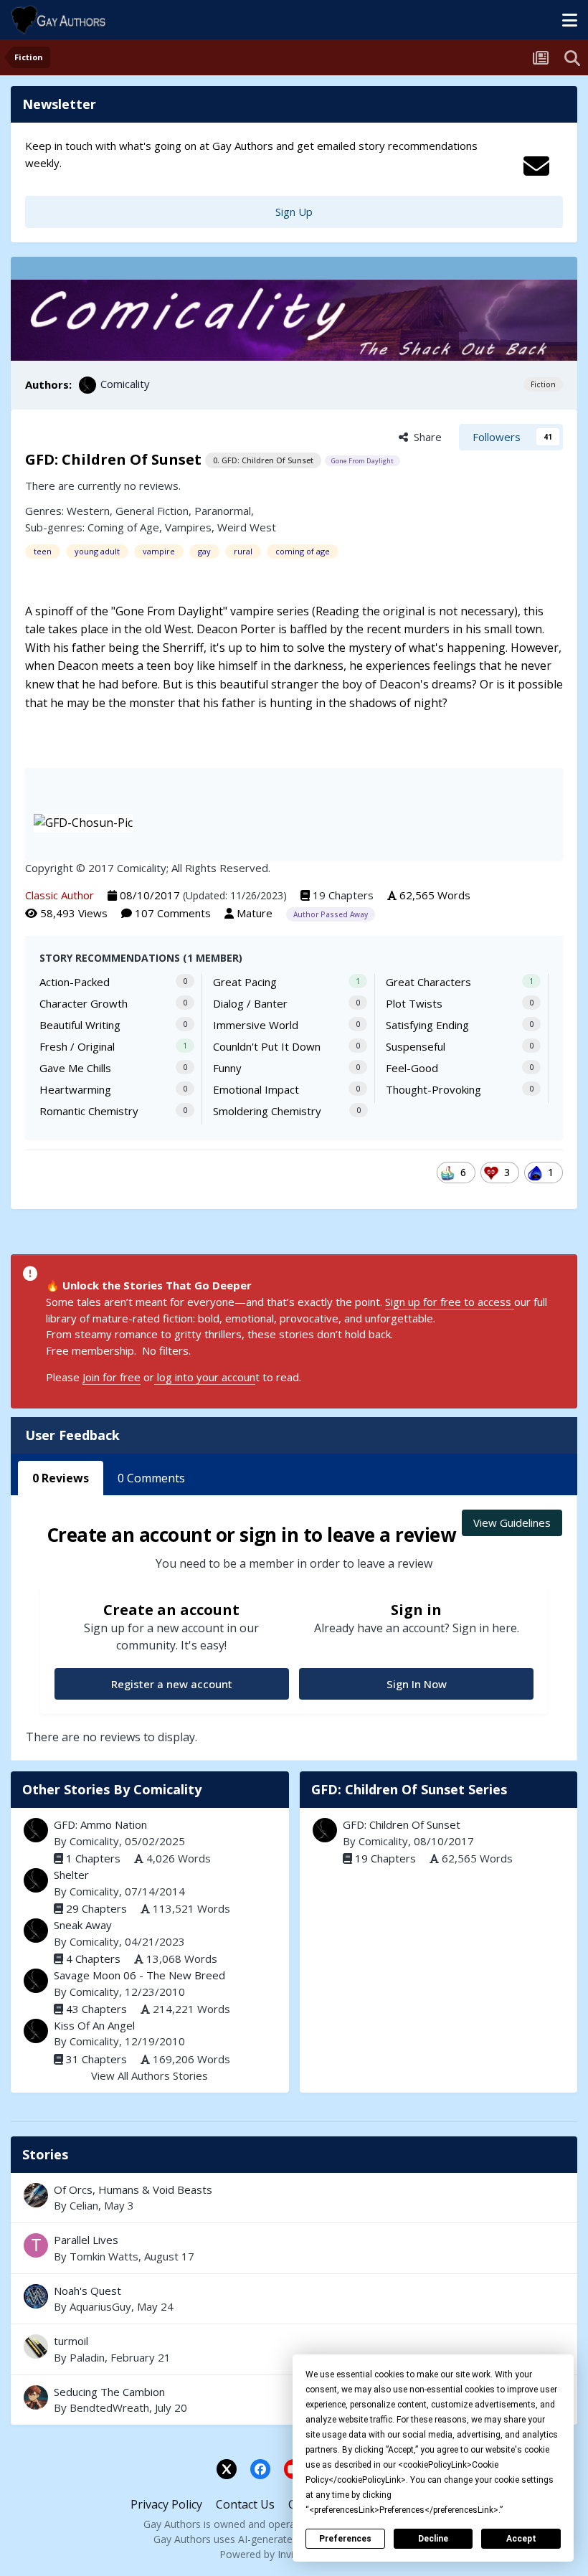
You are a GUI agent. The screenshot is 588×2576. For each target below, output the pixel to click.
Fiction (543, 384)
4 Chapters (93, 1959)
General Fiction (152, 511)
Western (88, 511)
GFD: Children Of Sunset (402, 1824)
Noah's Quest (294, 2299)
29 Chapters (96, 1908)
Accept (521, 2539)
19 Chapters (343, 895)
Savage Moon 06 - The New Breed (139, 1975)
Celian (84, 2205)
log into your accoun (205, 1377)
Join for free (112, 1377)
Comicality (125, 384)
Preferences (345, 2539)
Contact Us (245, 2504)
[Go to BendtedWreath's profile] (36, 2397)
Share (425, 437)
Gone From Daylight (362, 461)
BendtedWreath (109, 2407)
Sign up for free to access (450, 1302)
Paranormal (223, 511)
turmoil (294, 2349)
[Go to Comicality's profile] (87, 385)
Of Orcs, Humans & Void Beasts (294, 2198)
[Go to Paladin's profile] (36, 2347)
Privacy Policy (166, 2504)
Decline (433, 2539)
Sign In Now (417, 1684)
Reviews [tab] (61, 1478)
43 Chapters (96, 2009)
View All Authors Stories (150, 2075)
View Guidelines (512, 1523)
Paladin (87, 2357)
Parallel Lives (294, 2248)
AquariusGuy (100, 2306)
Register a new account (172, 1684)
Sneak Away (83, 1925)
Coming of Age (123, 527)
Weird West (247, 527)
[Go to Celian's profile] (36, 2195)
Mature (255, 913)
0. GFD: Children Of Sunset (263, 460)
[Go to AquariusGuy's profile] (36, 2296)
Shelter (71, 1875)
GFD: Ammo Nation (100, 1824)
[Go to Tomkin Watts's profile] (36, 2245)
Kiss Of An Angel (94, 2025)
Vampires (188, 527)
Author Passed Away (331, 914)
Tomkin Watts (104, 2256)
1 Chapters (93, 1858)
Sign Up (294, 212)
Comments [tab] (151, 1478)
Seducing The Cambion (109, 2392)
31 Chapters (96, 2059)
